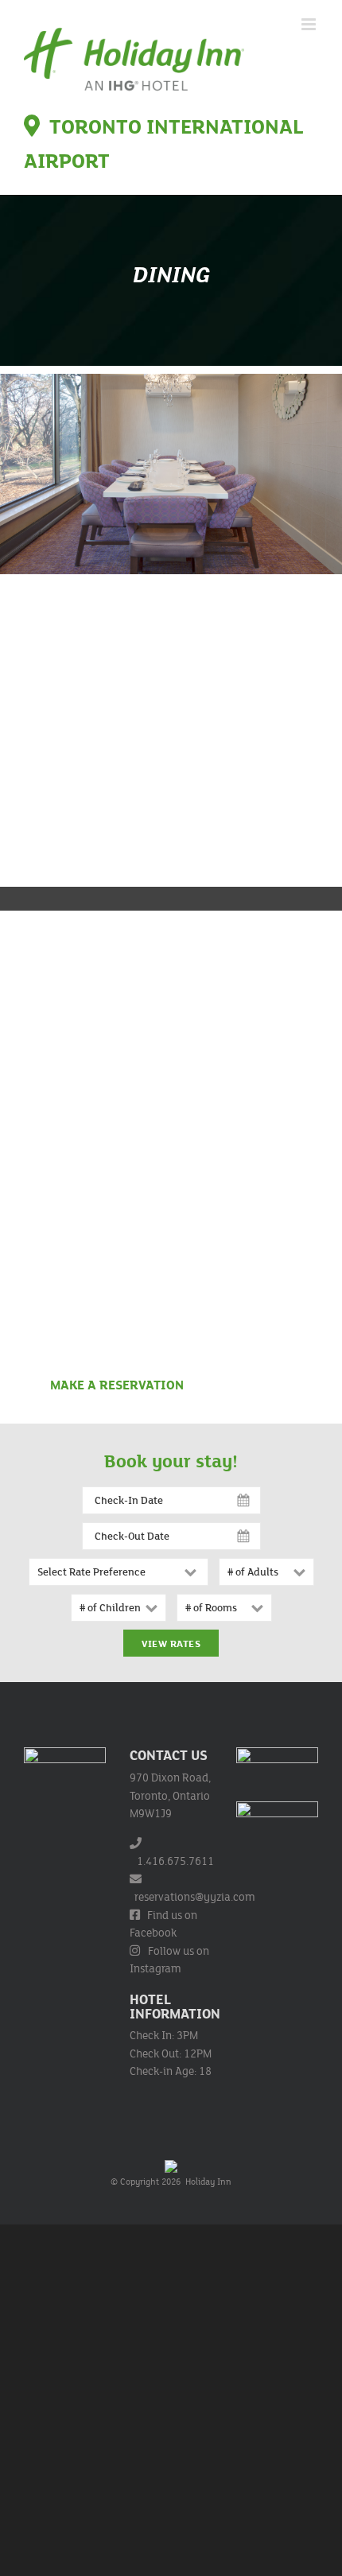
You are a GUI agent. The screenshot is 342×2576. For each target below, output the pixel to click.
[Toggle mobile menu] (310, 24)
